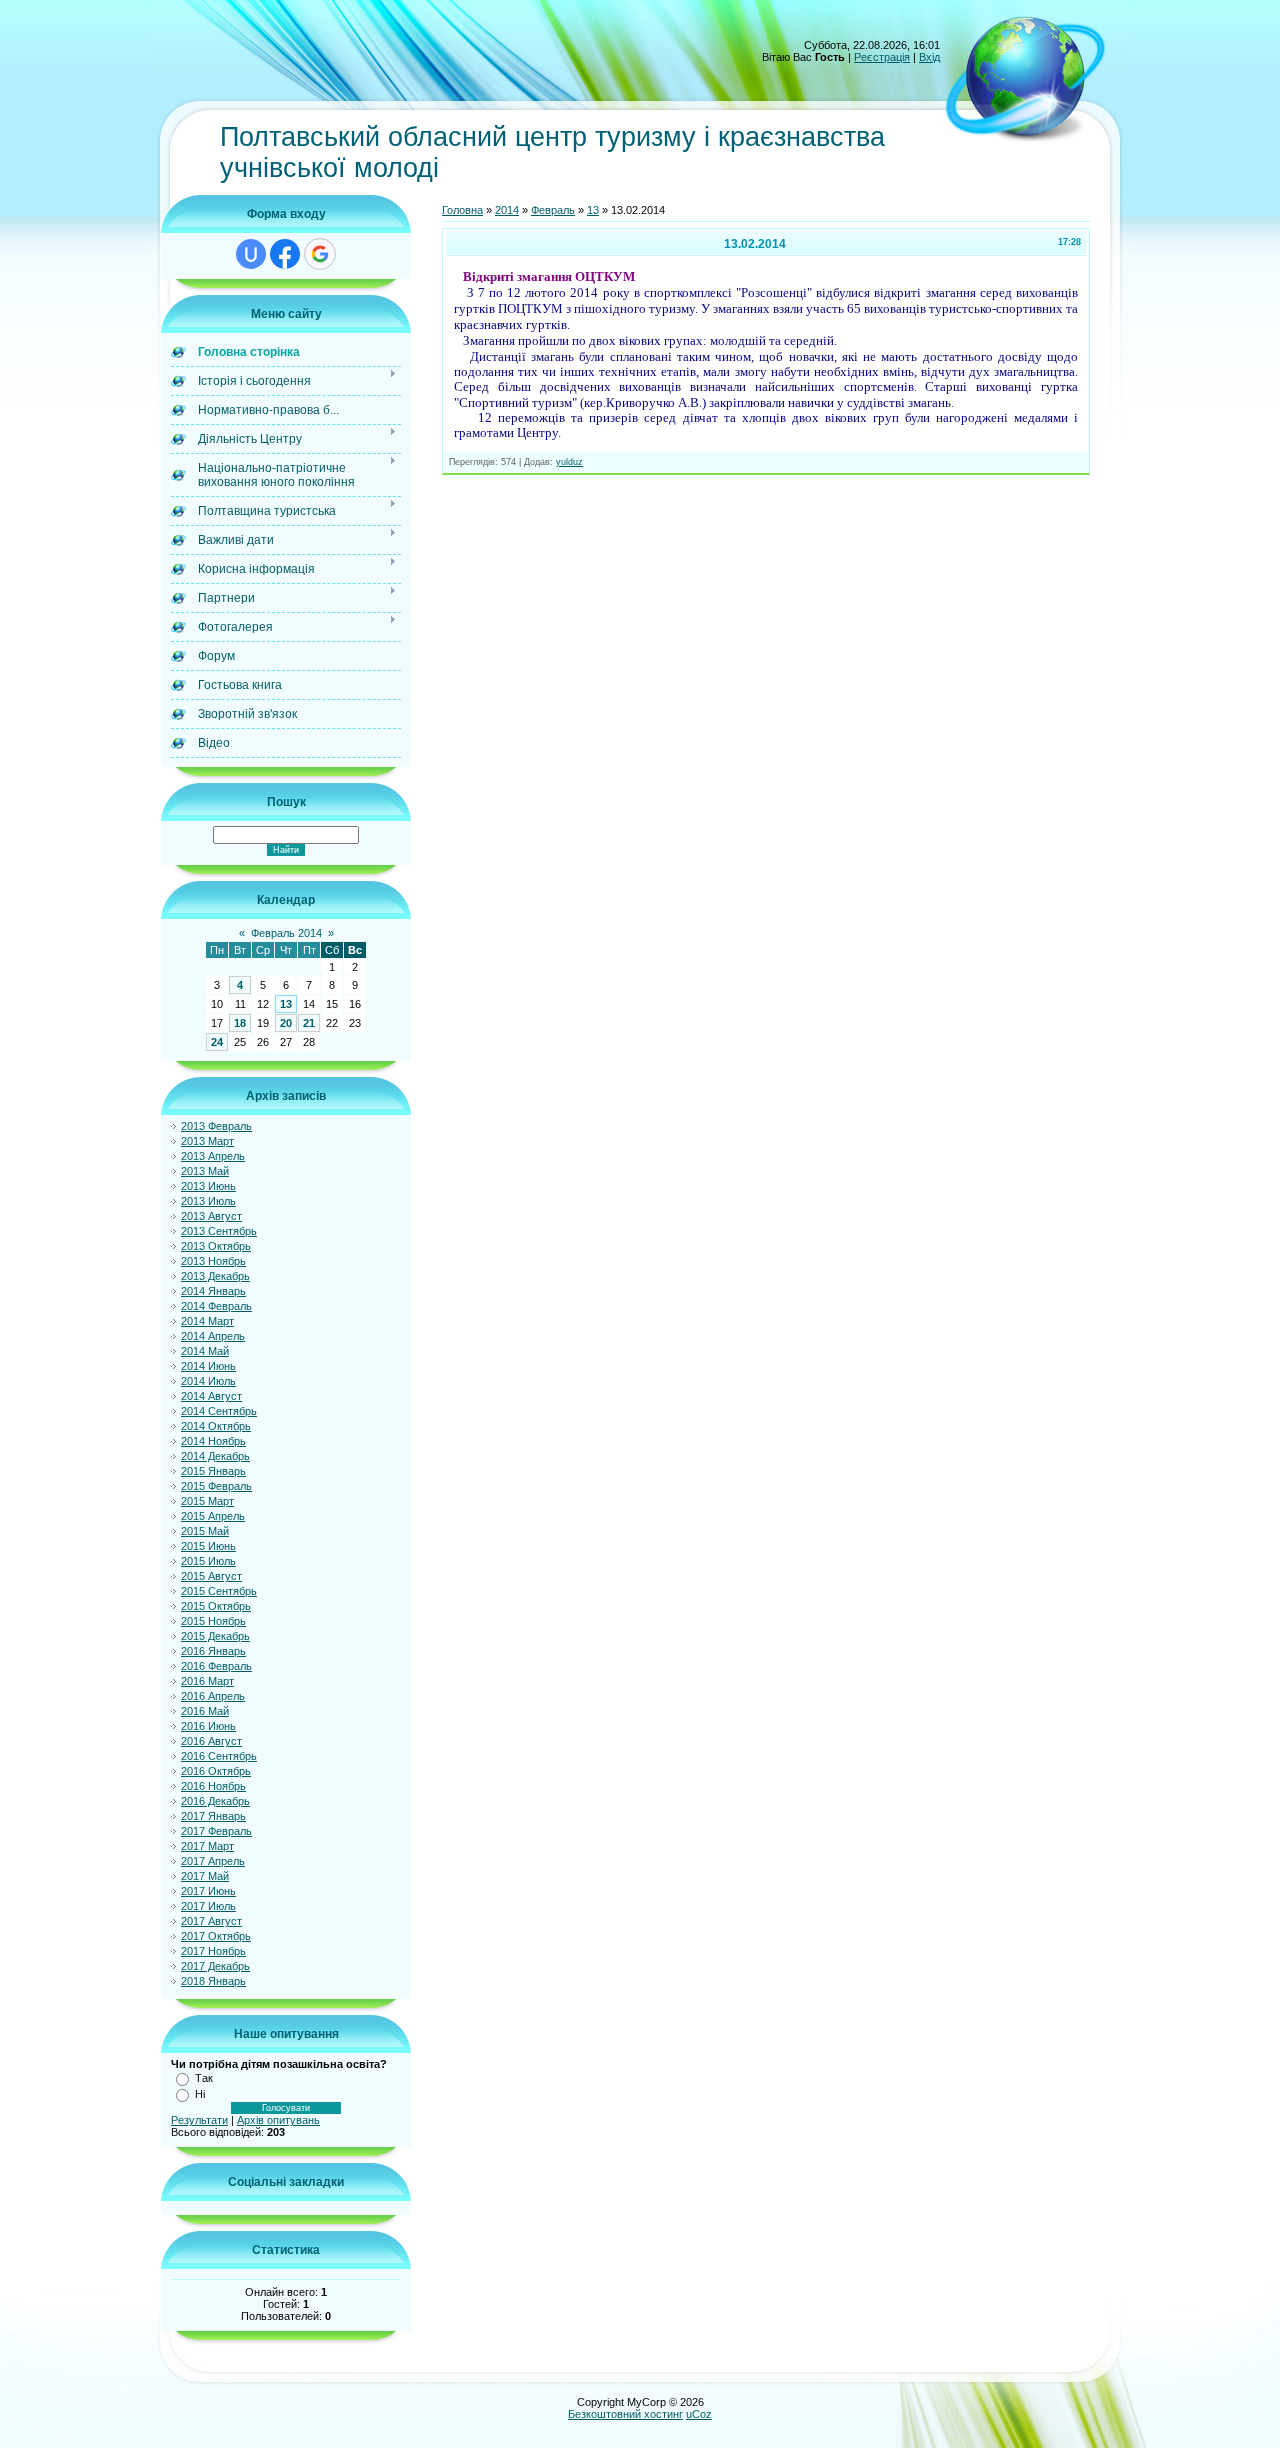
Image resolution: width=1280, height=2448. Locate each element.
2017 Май (205, 1876)
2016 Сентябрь (219, 1756)
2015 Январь (213, 1471)
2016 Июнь (208, 1726)
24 (217, 1042)
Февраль (553, 210)
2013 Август (211, 1216)
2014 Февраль (216, 1306)
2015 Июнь (208, 1546)
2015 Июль (208, 1561)
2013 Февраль (216, 1126)
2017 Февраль (216, 1831)
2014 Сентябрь (219, 1411)
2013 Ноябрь (213, 1261)
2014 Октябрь (216, 1426)
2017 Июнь (208, 1891)
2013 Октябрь (216, 1246)
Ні (200, 2094)
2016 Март (207, 1681)
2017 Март (207, 1846)
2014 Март (207, 1321)
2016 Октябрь (216, 1771)
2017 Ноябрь (213, 1951)
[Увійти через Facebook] (285, 254)
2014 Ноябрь (213, 1441)
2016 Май (205, 1711)
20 (286, 1023)
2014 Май (205, 1351)
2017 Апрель (213, 1861)
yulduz (569, 462)
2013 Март (207, 1141)
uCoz (699, 2414)
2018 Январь (213, 1981)
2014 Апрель (213, 1336)
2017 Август (211, 1921)
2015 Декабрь (215, 1636)
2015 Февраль (216, 1486)
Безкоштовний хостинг (625, 2414)
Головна (462, 210)
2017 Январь (213, 1816)
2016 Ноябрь (213, 1786)
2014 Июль (208, 1381)
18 (240, 1023)
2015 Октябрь (216, 1606)
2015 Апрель (213, 1516)
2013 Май (205, 1171)
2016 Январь (213, 1651)
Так (204, 2078)
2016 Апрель (213, 1696)
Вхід (929, 57)
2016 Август (211, 1741)
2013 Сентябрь (219, 1231)
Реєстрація (882, 57)
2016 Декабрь (215, 1801)
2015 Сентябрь (219, 1591)
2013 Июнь (208, 1186)
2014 (507, 210)
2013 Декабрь (215, 1276)
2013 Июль (208, 1201)
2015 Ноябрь (213, 1621)
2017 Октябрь (216, 1936)
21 (309, 1023)
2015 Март (207, 1501)
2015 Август (211, 1576)
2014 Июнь (208, 1366)
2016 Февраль (216, 1666)
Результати (199, 2120)
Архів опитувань (278, 2120)
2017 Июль (208, 1906)
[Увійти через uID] (251, 254)
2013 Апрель (213, 1156)
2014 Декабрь (215, 1456)
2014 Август (211, 1396)
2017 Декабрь (215, 1966)
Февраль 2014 (286, 933)
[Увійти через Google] (320, 254)
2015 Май (205, 1531)
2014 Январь (213, 1291)
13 (286, 1004)
